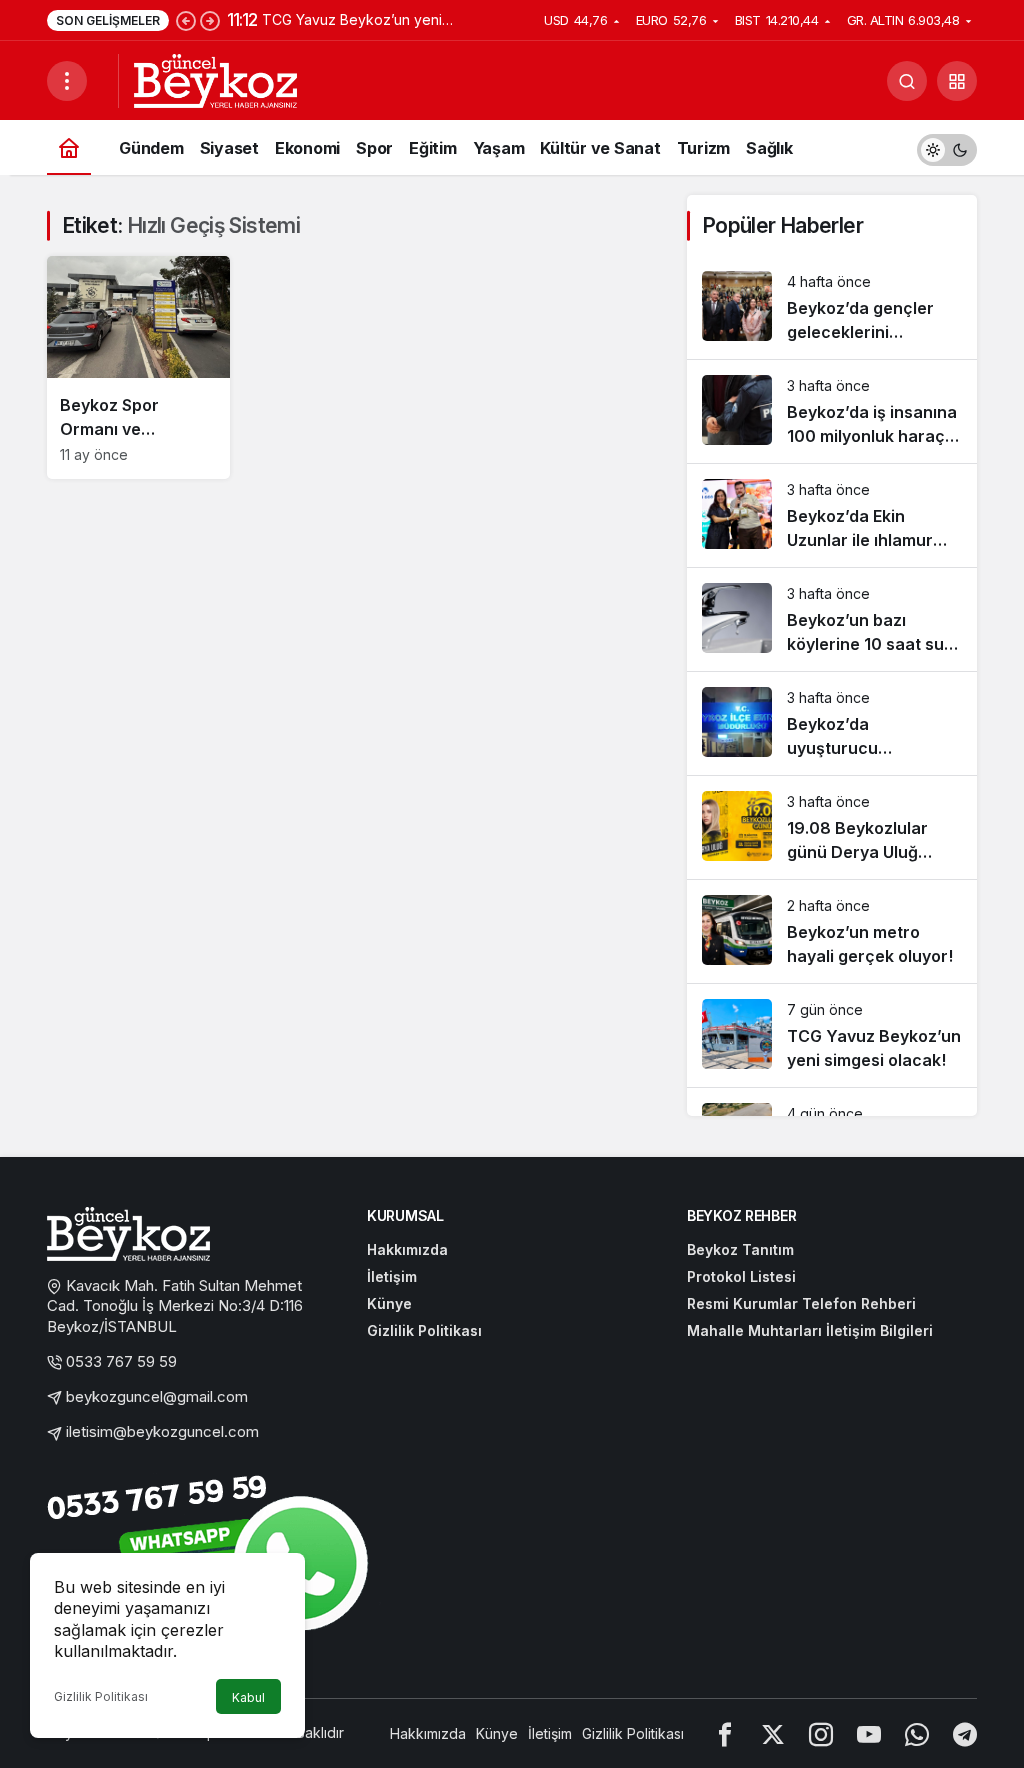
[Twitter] (773, 1733)
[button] (957, 81)
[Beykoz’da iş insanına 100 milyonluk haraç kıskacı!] (832, 411)
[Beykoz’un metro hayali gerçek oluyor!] (832, 931)
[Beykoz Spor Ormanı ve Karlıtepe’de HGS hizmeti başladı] (138, 367)
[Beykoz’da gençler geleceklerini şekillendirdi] (832, 307)
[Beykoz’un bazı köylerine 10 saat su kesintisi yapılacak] (832, 619)
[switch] (947, 147)
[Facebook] (725, 1733)
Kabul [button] (248, 1697)
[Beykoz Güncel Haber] (215, 79)
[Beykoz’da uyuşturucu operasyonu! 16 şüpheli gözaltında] (832, 723)
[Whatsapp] (917, 1733)
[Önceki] (186, 20)
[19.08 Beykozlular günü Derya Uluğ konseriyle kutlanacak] (832, 827)
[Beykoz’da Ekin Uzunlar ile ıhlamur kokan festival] (832, 515)
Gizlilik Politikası (101, 1696)
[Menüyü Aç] (67, 81)
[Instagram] (821, 1733)
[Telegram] (965, 1733)
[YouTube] (869, 1733)
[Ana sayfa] (69, 147)
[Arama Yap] (907, 81)
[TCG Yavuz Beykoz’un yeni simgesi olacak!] (832, 1035)
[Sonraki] (210, 20)
